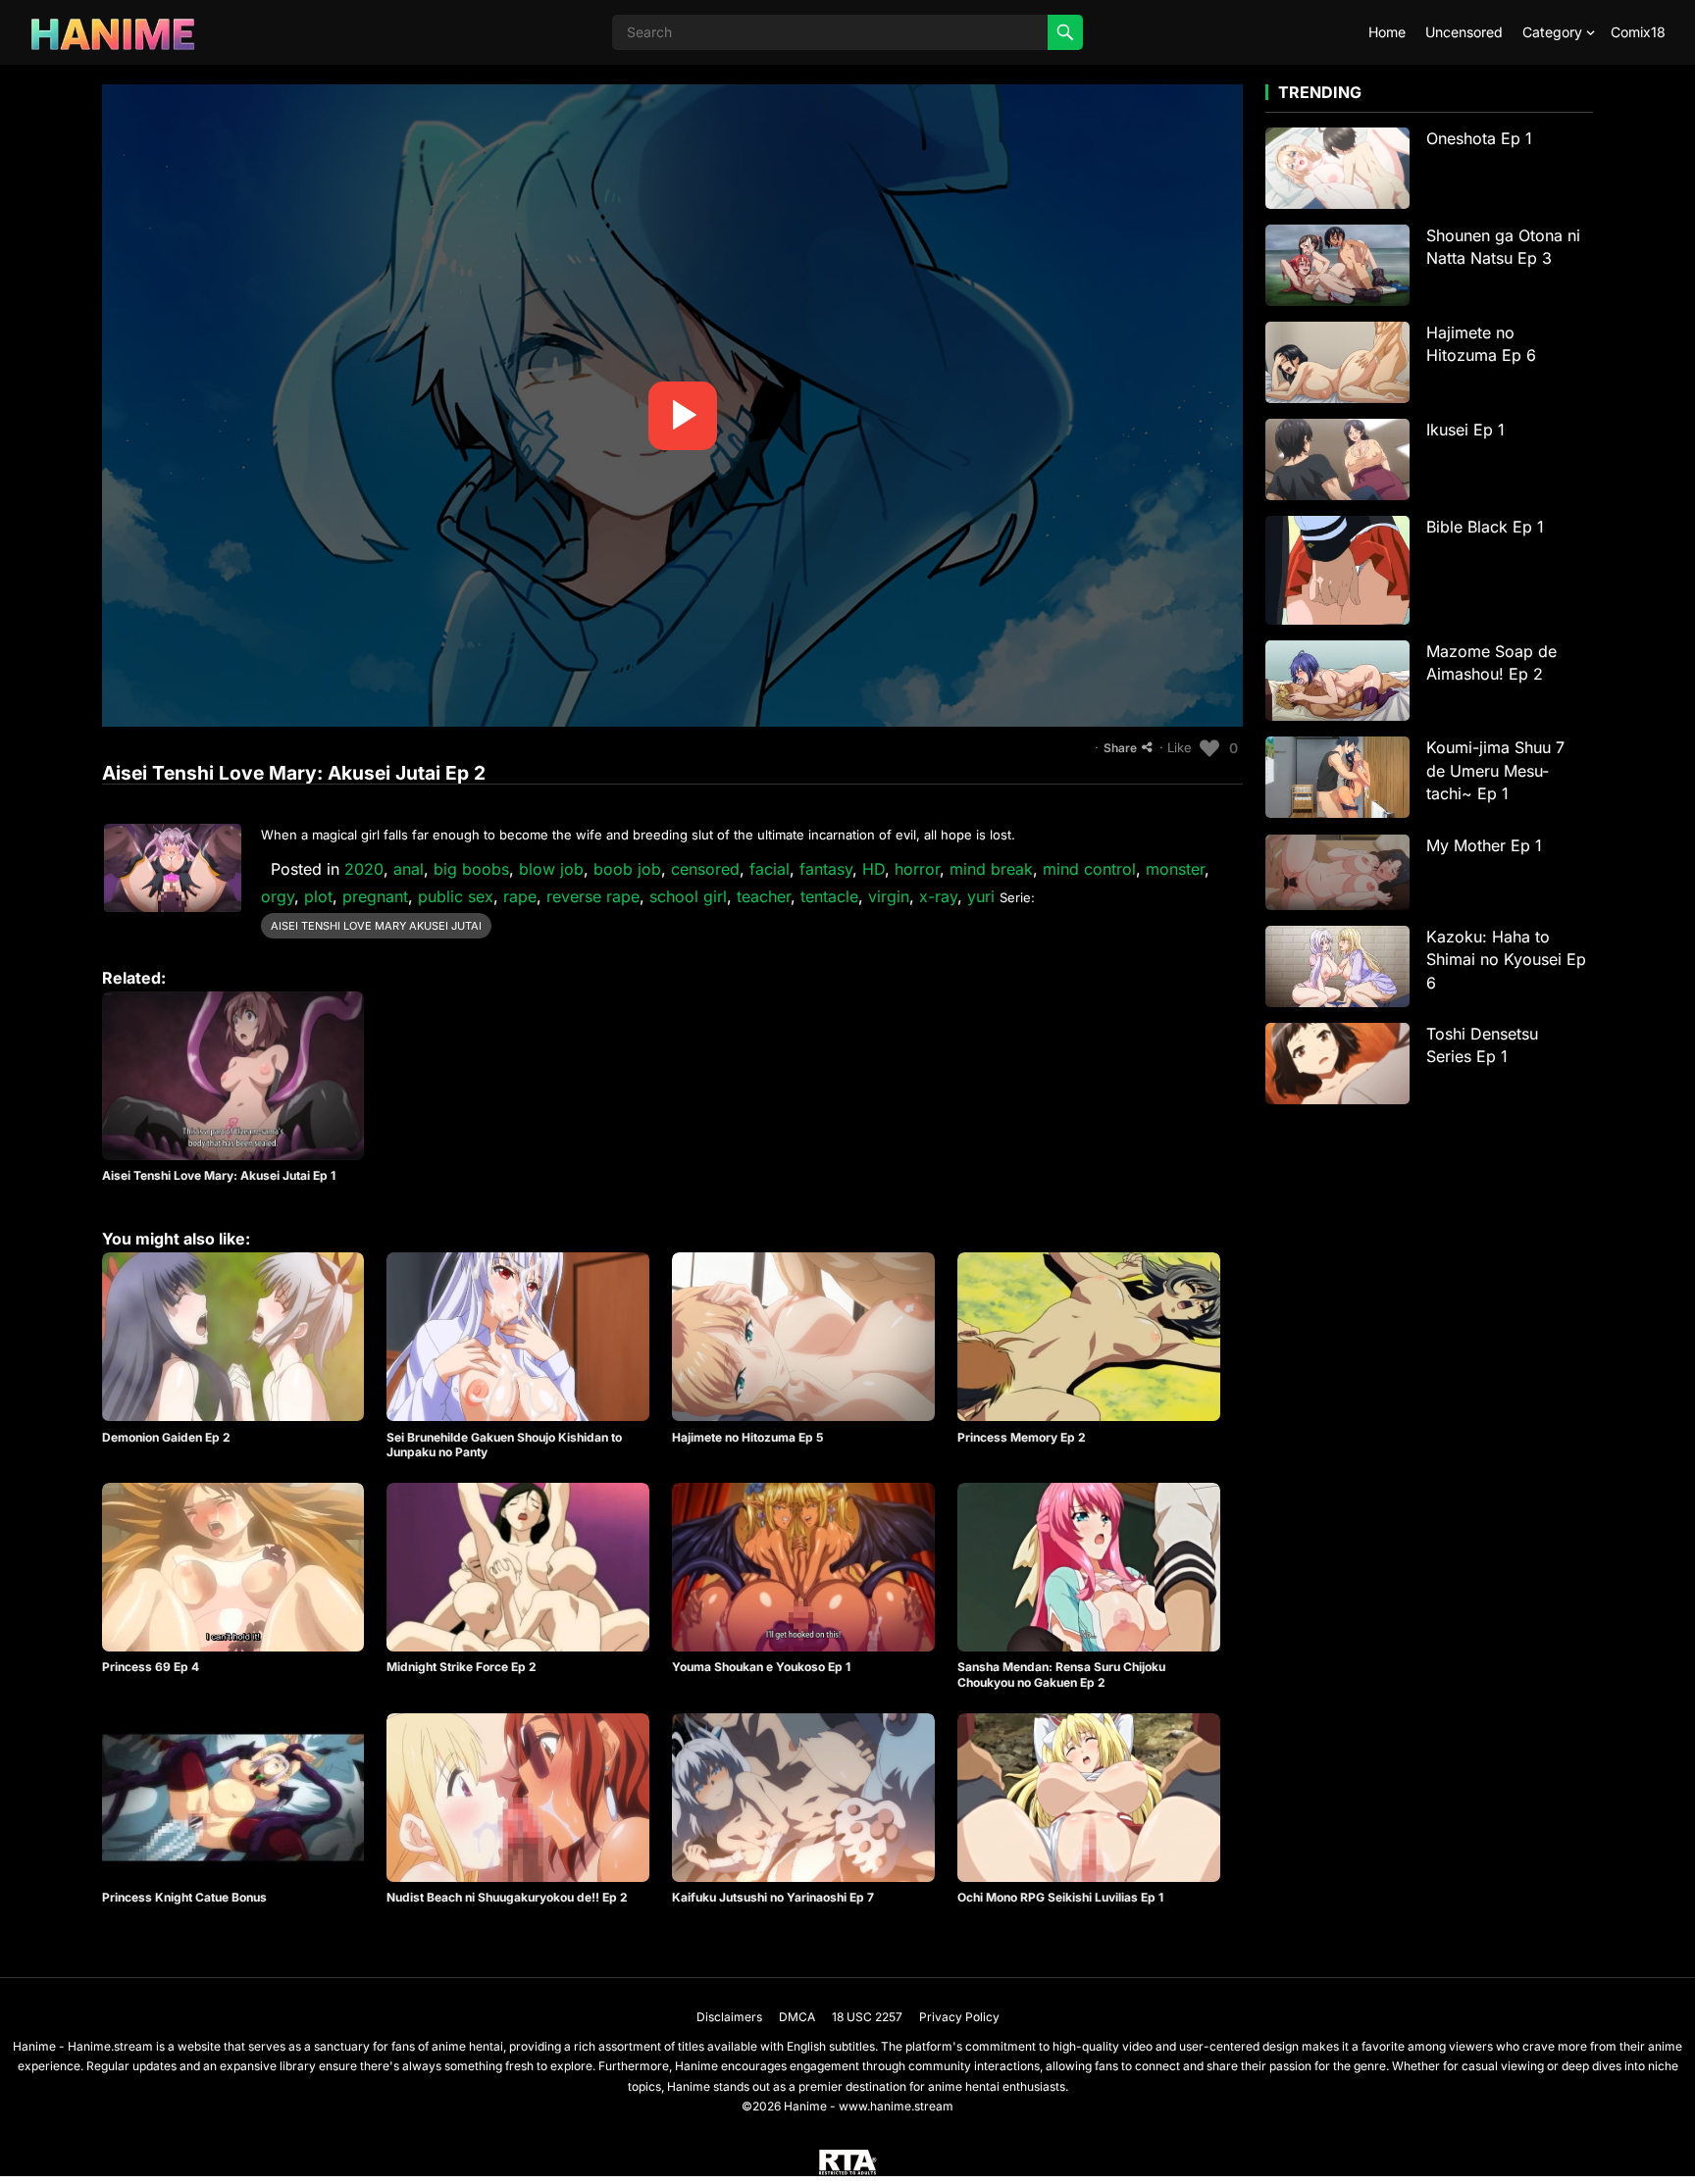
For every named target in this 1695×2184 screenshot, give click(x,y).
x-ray (938, 896)
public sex (456, 896)
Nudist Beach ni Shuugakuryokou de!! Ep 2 (507, 1897)
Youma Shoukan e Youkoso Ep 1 (761, 1667)
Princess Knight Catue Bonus (184, 1897)
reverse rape (593, 896)
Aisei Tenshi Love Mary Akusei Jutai (376, 926)
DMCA (797, 2017)
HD (873, 869)
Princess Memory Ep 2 (1022, 1437)
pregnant (375, 896)
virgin (889, 896)
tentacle (829, 896)
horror (917, 869)
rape (520, 896)
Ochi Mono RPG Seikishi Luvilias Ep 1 (1060, 1897)
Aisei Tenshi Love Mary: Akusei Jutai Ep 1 (219, 1175)
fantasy (826, 869)
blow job (551, 869)
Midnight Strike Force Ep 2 (462, 1667)
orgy (278, 896)
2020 (364, 869)
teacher (764, 896)
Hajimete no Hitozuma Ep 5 (747, 1437)
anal (409, 869)
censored (705, 869)
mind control (1089, 869)
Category (1552, 32)
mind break (991, 869)
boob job (627, 869)
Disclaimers (729, 2017)
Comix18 (1638, 32)
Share (1120, 748)
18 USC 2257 (867, 2017)
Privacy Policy (959, 2017)
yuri (981, 896)
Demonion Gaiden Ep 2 (166, 1437)
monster (1175, 869)
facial (770, 869)
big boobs (471, 869)
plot (318, 896)
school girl (688, 896)
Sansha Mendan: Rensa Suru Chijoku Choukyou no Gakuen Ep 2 (1061, 1675)
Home (1387, 32)
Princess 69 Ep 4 (151, 1667)
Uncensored (1464, 32)
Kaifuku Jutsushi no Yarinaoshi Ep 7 (773, 1897)
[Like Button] (1209, 748)
